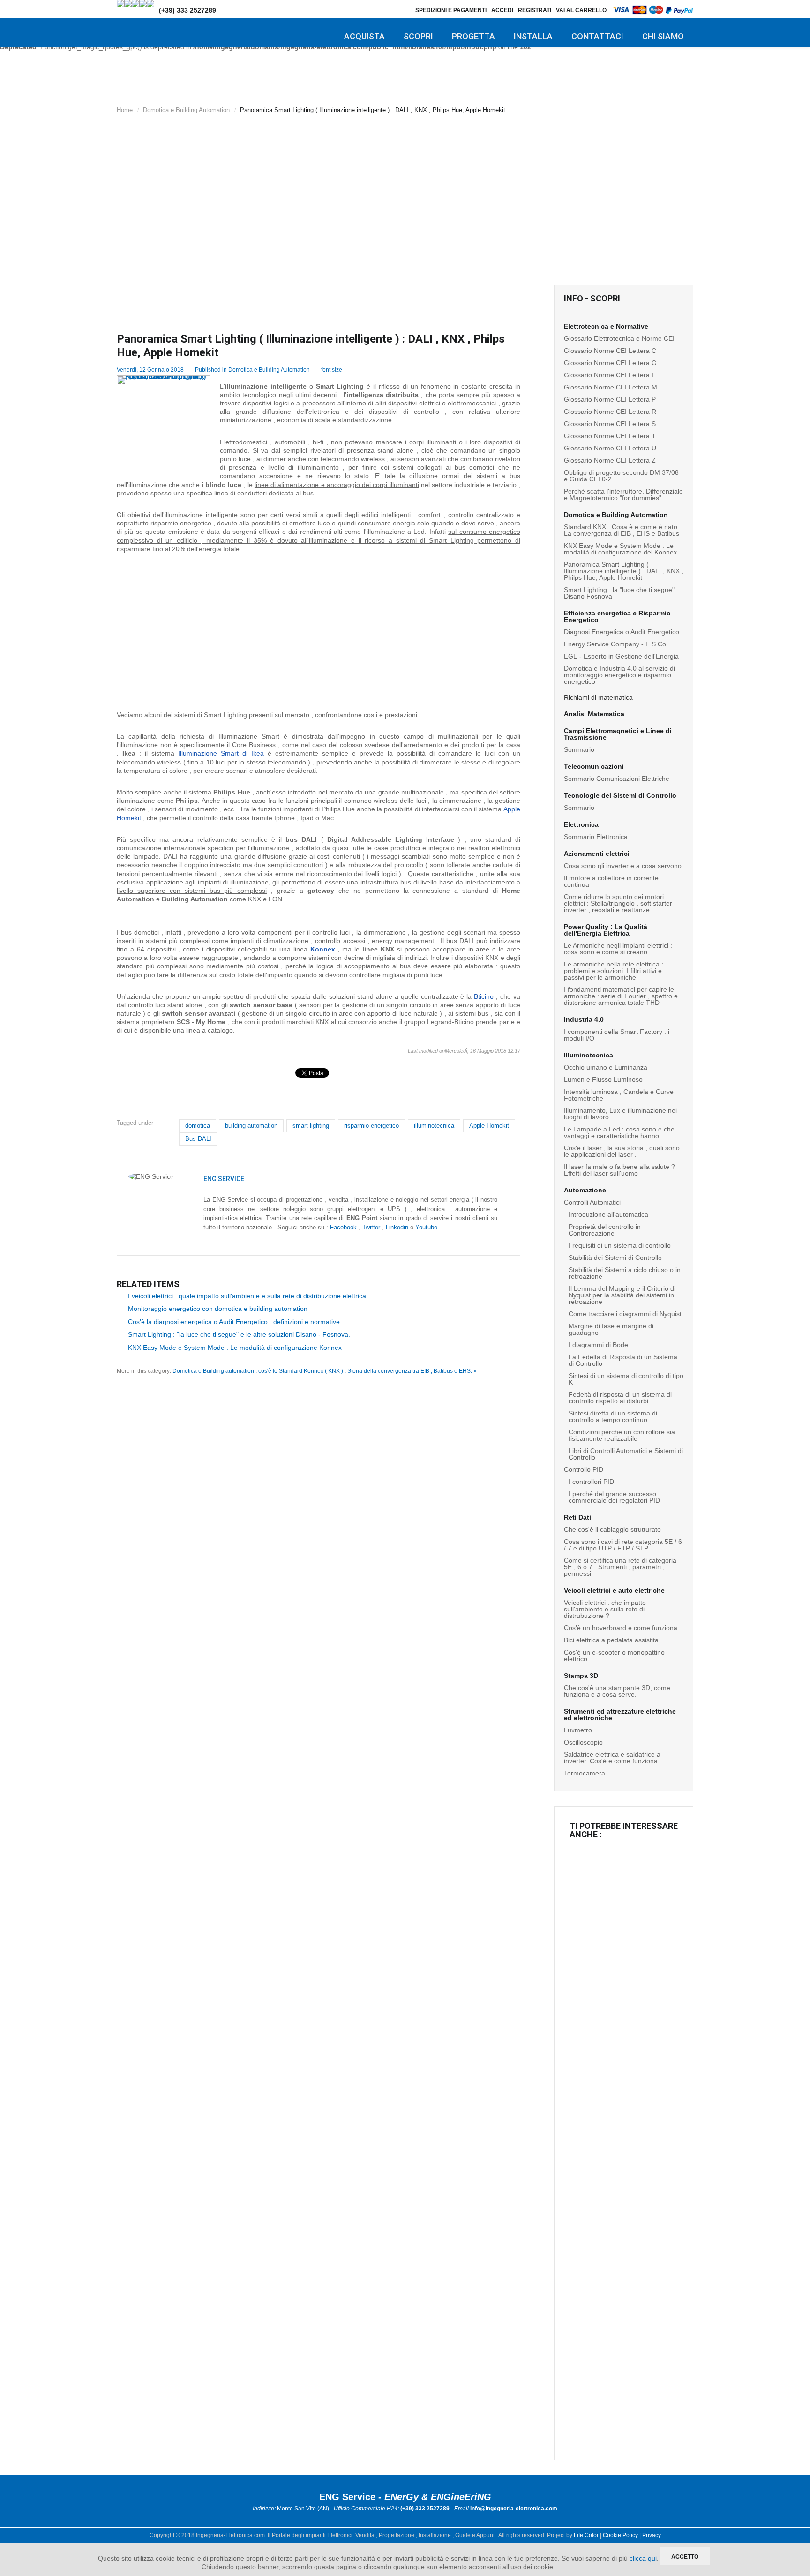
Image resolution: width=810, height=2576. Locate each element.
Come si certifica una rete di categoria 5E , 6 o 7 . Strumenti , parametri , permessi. (620, 1567)
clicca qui (643, 2558)
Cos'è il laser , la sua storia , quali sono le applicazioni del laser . (622, 1151)
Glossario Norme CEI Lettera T (610, 436)
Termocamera (585, 1773)
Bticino (484, 996)
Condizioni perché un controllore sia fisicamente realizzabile (622, 1435)
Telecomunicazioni (594, 766)
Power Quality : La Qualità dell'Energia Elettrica (606, 930)
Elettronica (581, 824)
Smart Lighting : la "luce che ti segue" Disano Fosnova (619, 593)
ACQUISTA (364, 36)
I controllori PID (591, 1482)
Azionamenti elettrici (597, 854)
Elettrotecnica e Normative (606, 326)
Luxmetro (578, 1730)
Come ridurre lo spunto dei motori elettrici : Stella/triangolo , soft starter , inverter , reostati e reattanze (620, 903)
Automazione (585, 1190)
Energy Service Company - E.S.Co (615, 644)
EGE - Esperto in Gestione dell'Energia (621, 656)
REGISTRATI (535, 10)
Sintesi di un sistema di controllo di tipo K (626, 1379)
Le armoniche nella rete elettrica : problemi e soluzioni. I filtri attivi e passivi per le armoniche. (614, 971)
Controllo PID (584, 1469)
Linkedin (397, 1227)
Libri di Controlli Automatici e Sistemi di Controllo (626, 1454)
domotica (198, 1126)
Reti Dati (577, 1517)
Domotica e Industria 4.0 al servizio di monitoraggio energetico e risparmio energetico (619, 675)
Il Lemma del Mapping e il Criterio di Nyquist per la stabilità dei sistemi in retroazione (622, 1295)
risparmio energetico (371, 1126)
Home (125, 110)
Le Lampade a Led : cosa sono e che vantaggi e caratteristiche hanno (619, 1132)
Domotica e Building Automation (186, 110)
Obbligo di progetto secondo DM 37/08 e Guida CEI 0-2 (621, 476)
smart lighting (311, 1126)
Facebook (343, 1227)
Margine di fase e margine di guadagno (611, 1329)
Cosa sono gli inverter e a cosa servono (623, 866)
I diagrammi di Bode (598, 1345)
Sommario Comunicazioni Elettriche (617, 779)
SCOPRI (418, 36)
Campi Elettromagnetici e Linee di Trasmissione (618, 734)
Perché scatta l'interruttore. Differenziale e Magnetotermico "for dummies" (623, 494)
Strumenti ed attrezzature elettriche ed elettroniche (620, 1715)
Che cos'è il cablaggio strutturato (612, 1529)
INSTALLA (533, 36)
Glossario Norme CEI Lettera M (611, 387)
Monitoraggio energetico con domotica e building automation (218, 1309)
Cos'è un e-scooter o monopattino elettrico (614, 1655)
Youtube (426, 1227)
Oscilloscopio (583, 1742)
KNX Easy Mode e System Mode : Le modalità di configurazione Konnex (235, 1348)
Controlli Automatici (592, 1202)
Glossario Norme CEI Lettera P (610, 399)
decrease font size (350, 368)
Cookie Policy (620, 2535)
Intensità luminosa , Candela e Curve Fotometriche (619, 1095)
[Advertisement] (405, 195)
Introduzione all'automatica (608, 1214)
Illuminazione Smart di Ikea (221, 753)
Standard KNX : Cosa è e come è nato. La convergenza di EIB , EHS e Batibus (622, 530)
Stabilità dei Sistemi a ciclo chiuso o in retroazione (625, 1273)
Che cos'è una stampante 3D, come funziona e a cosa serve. (617, 1691)
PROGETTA (473, 36)
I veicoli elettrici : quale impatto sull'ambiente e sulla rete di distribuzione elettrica (247, 1296)
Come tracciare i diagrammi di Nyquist (625, 1314)
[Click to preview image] (164, 422)
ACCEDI (502, 10)
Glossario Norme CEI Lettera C (610, 351)
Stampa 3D (581, 1676)
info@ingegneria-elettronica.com (514, 2509)
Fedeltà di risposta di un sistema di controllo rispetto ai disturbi (620, 1398)
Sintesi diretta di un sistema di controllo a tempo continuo (613, 1416)
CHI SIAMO (663, 36)
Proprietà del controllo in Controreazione (605, 1230)
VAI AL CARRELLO (581, 10)
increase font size (358, 368)
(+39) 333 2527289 (187, 10)
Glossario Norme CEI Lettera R (610, 412)
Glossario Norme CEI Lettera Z (610, 460)
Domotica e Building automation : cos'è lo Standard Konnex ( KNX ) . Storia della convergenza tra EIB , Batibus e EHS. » (325, 1371)
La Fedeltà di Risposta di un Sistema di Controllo (623, 1360)
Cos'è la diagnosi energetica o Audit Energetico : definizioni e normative (234, 1322)
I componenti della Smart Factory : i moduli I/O (617, 1035)
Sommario (579, 749)
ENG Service (224, 1179)
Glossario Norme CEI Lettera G (610, 363)
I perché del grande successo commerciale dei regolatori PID (614, 1497)
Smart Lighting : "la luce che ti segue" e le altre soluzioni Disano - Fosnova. (239, 1334)
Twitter (371, 1227)
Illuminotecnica (589, 1055)
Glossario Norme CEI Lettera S (610, 424)
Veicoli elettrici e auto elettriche (614, 1590)
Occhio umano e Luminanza (606, 1067)
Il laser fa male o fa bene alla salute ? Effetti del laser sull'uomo (619, 1170)
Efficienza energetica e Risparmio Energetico (617, 616)
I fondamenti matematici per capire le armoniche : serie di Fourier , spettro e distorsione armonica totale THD (621, 996)
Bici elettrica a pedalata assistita (611, 1640)
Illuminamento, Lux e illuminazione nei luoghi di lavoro (620, 1114)
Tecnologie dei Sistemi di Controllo (620, 795)
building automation (251, 1126)
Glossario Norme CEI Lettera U (610, 448)
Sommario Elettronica (596, 837)
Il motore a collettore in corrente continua (611, 881)
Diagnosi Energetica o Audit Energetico (622, 632)
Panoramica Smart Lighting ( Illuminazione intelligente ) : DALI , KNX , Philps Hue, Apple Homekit (624, 571)
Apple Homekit (489, 1126)
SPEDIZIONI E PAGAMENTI (451, 10)
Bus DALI (198, 1139)
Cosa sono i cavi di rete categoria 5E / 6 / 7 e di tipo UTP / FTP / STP (623, 1545)
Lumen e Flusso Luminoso (603, 1079)
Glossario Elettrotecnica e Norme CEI (619, 338)
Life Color (586, 2535)
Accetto (685, 2557)
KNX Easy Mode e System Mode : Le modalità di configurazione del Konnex (620, 549)
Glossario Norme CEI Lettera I (609, 375)
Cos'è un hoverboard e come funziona (621, 1628)
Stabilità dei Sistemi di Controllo (615, 1258)
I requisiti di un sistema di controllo (620, 1245)
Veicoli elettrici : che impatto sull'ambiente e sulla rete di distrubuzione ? (605, 1609)
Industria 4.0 (584, 1019)
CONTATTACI (597, 36)
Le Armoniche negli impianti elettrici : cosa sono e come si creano (618, 949)
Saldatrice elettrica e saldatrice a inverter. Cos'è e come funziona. (612, 1758)
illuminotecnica (434, 1126)
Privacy (652, 2535)
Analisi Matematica (594, 714)
